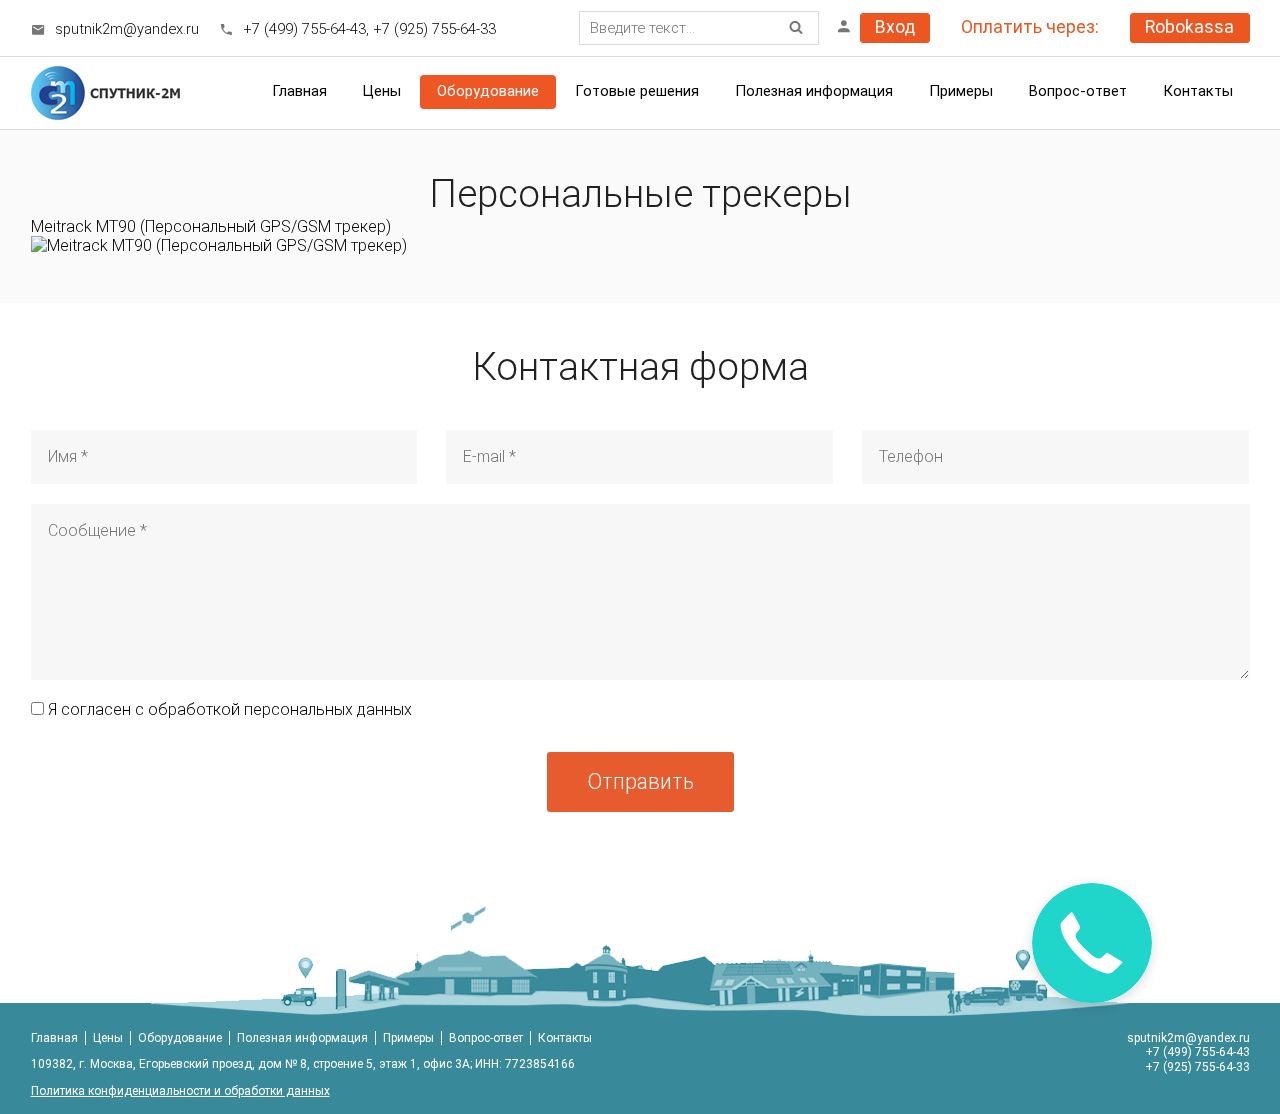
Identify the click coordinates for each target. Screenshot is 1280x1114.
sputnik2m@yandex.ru (127, 29)
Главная (299, 91)
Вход (895, 27)
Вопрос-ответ (1078, 91)
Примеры (408, 1038)
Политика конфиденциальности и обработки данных (180, 1091)
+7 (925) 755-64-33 (434, 29)
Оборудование (488, 91)
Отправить (640, 781)
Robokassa (1189, 27)
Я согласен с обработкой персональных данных (228, 709)
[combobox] (699, 28)
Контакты (1198, 91)
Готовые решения (637, 91)
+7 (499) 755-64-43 (304, 29)
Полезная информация (814, 91)
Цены (108, 1038)
